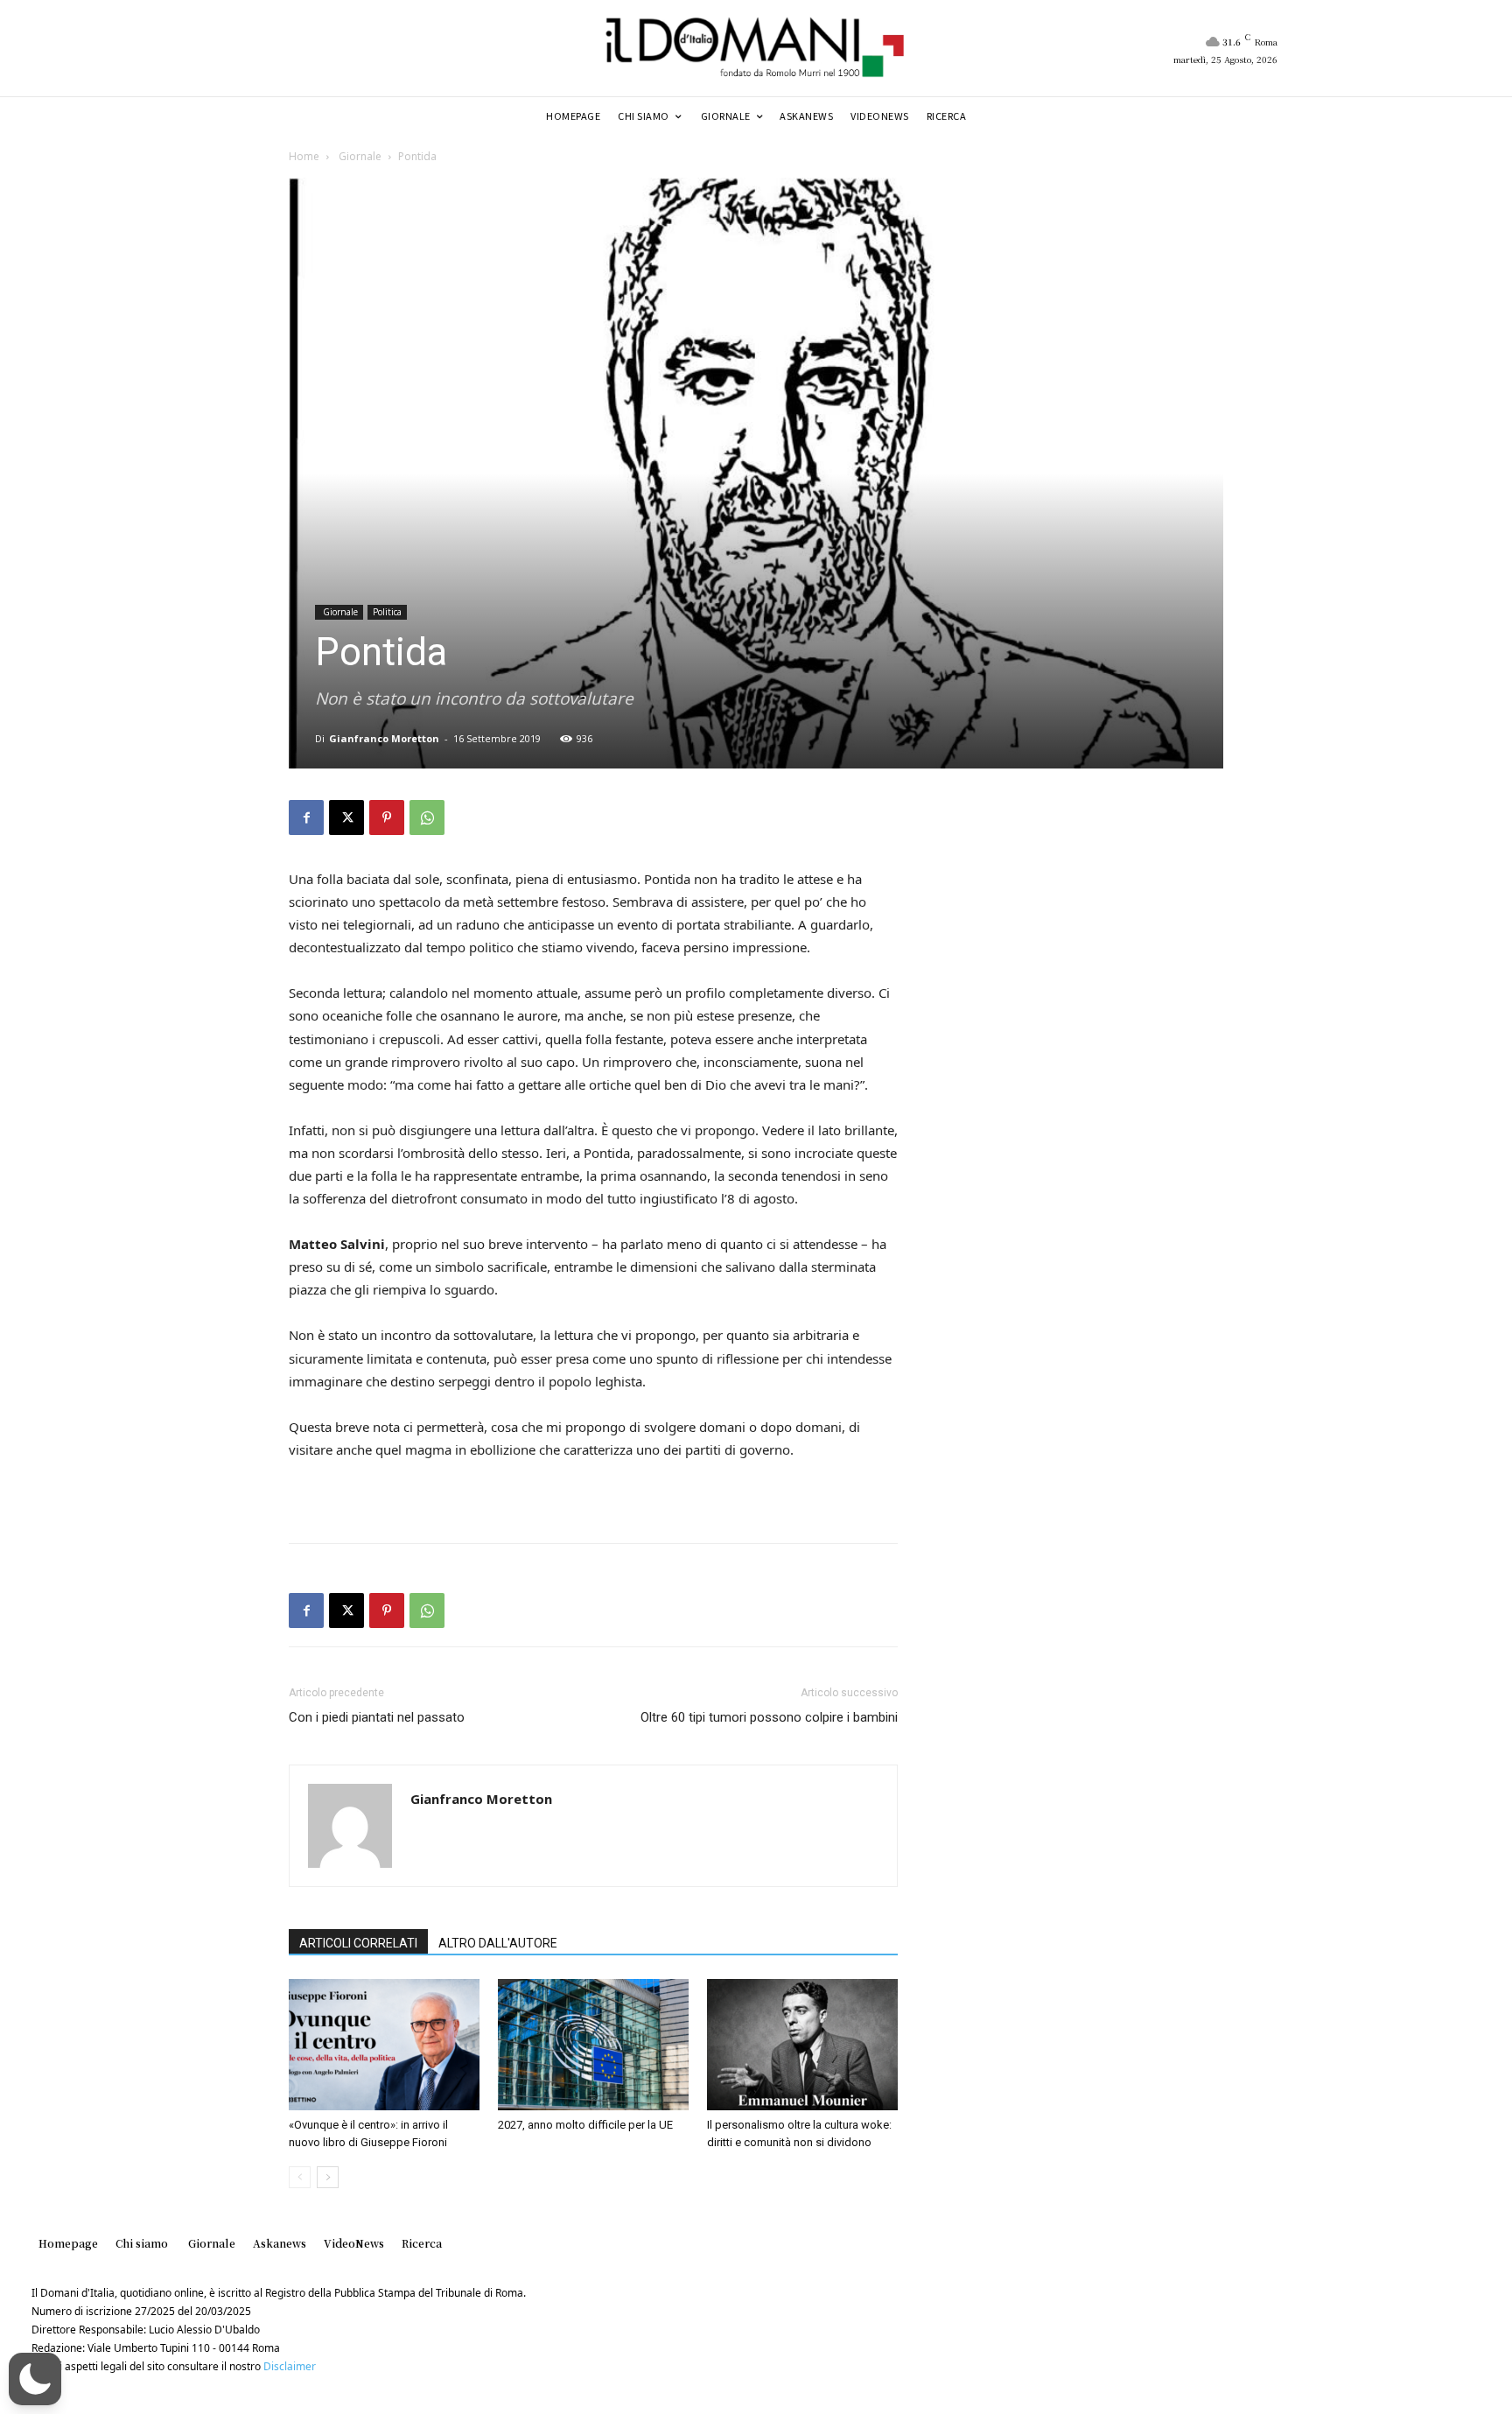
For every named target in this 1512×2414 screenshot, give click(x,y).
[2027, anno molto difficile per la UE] (593, 2045)
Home (304, 156)
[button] (35, 2379)
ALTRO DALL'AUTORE (498, 1943)
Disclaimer (290, 2366)
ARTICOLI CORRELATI (358, 1943)
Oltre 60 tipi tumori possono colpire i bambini (769, 1717)
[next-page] (328, 2177)
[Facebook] (306, 818)
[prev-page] (300, 2177)
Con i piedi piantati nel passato (377, 1717)
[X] (346, 818)
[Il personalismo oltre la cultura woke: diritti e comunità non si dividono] (802, 2045)
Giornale (359, 156)
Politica (387, 612)
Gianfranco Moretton (384, 738)
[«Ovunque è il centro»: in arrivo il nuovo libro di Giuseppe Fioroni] (384, 2045)
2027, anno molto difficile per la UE (585, 2125)
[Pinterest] (387, 818)
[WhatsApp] (427, 818)
